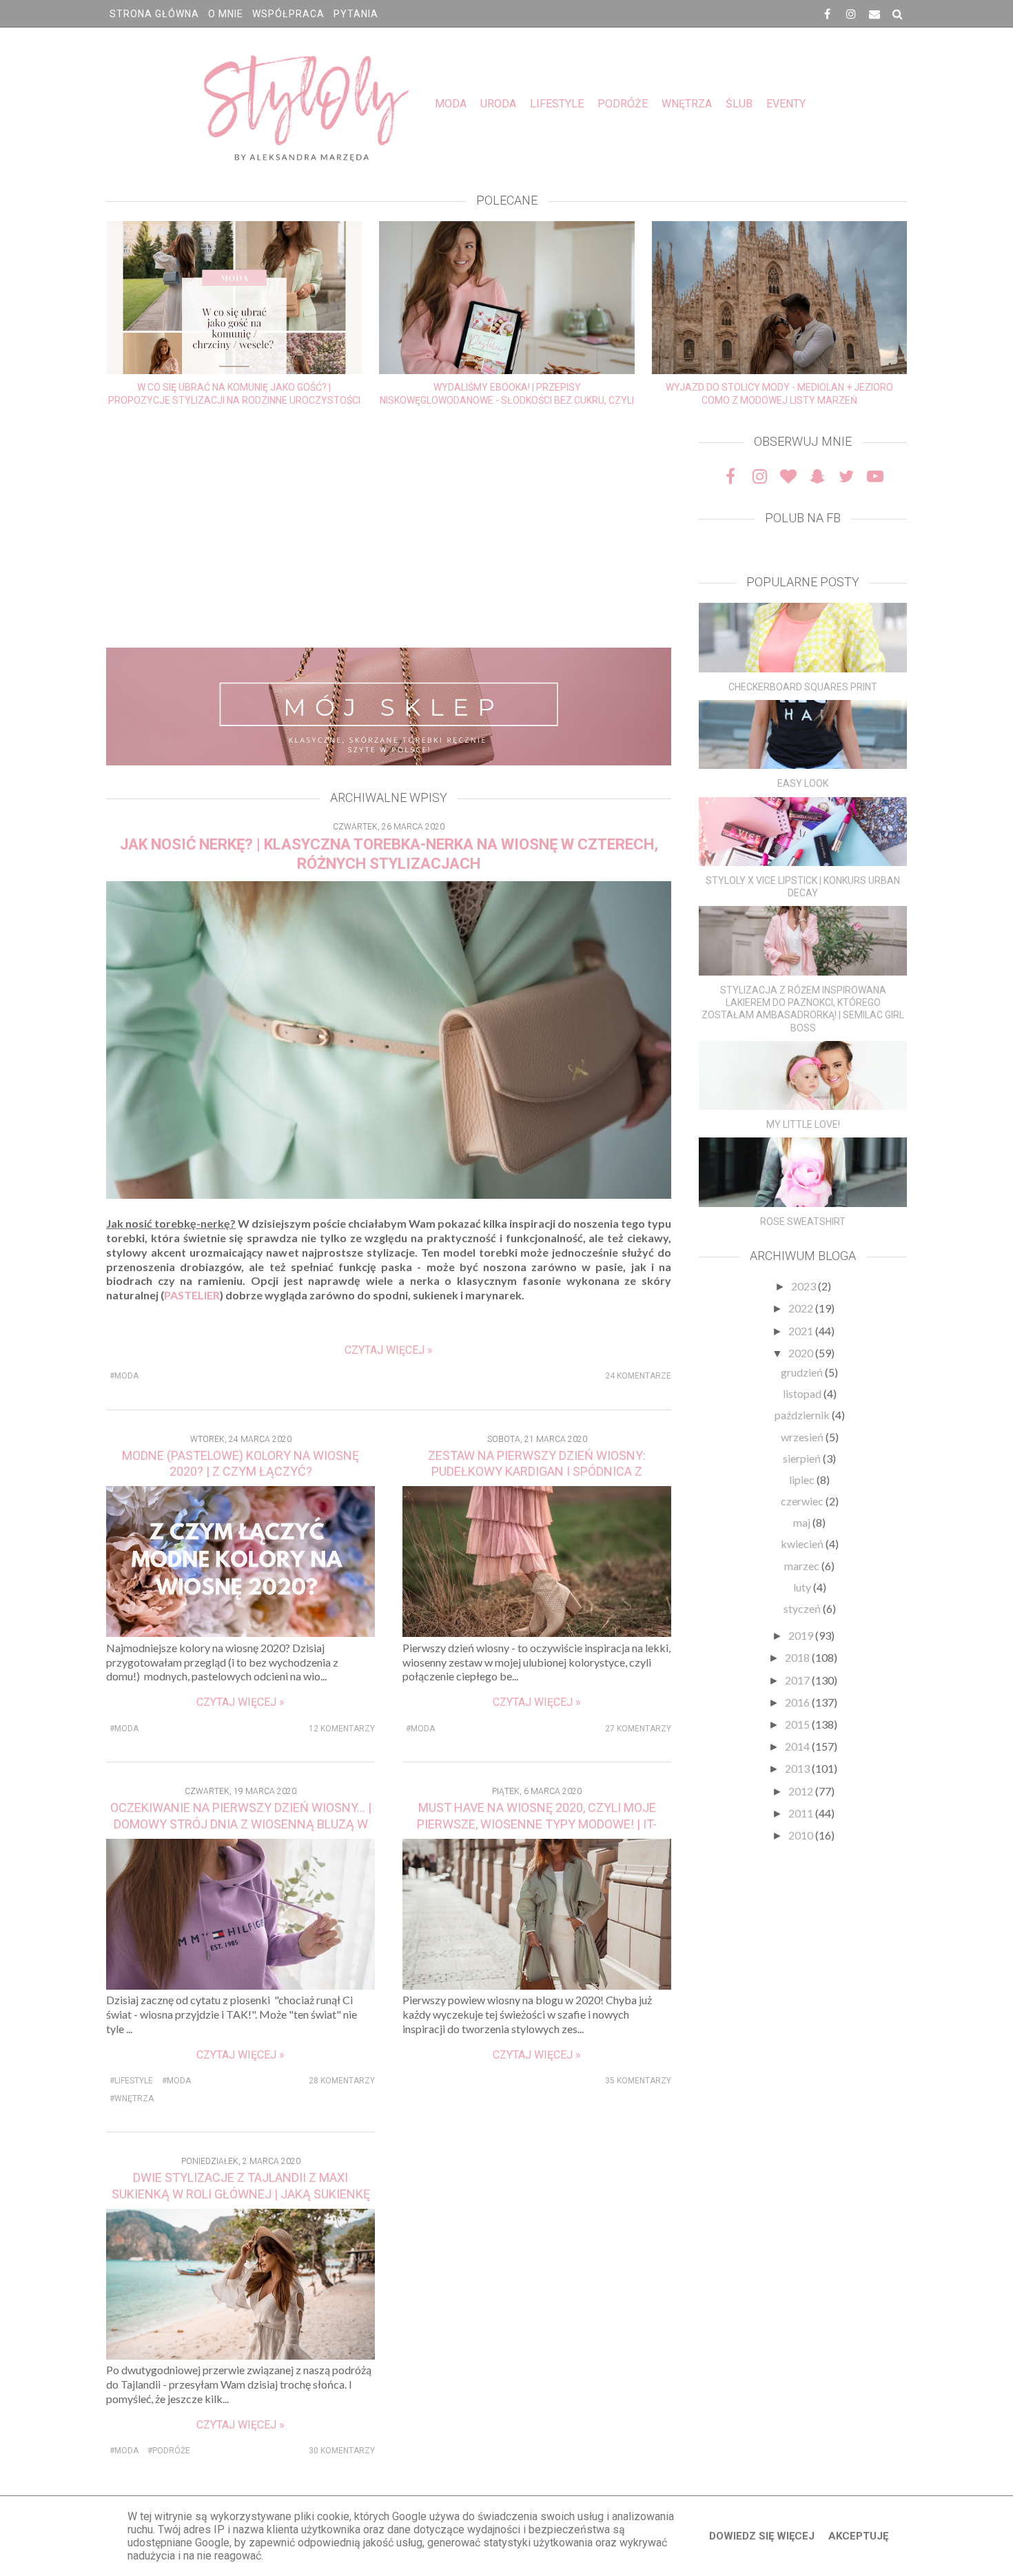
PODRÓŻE (623, 104)
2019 (802, 1635)
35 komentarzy (638, 2081)
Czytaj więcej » (389, 1350)
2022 (802, 1308)
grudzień (803, 1372)
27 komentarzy (638, 1729)
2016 (798, 1702)
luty (803, 1587)
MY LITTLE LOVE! (803, 1124)
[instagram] (851, 14)
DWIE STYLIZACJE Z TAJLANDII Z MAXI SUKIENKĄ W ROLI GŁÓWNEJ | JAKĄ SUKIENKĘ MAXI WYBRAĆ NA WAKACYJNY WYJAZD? (241, 2194)
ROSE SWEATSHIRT (803, 1222)
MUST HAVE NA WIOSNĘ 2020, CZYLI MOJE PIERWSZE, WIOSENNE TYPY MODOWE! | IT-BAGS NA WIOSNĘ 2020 (537, 1824)
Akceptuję (858, 2536)
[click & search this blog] (898, 14)
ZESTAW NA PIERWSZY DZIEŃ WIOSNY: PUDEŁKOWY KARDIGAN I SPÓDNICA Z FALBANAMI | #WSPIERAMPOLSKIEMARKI (537, 1472)
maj (803, 1522)
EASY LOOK (803, 783)
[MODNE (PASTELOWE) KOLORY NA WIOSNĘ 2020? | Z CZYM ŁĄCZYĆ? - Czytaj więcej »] (241, 1632)
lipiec (803, 1480)
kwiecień (803, 1544)
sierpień (803, 1458)
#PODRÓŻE (169, 2451)
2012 (802, 1791)
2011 (802, 1813)
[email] (874, 14)
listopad (803, 1393)
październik (803, 1415)
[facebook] (828, 14)
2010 (802, 1835)
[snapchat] (817, 476)
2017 (798, 1680)
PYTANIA (356, 14)
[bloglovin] (788, 476)
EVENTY (786, 104)
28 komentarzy (342, 2081)
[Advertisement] (389, 530)
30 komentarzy (342, 2451)
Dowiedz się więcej (762, 2536)
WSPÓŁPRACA (288, 14)
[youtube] (875, 476)
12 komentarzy (342, 1729)
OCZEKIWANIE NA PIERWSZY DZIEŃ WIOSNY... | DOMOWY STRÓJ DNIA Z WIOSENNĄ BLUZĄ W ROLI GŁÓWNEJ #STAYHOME (241, 1824)
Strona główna (154, 14)
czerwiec (803, 1501)
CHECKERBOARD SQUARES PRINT (803, 687)
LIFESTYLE (557, 104)
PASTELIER (192, 1295)
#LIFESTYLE (131, 2081)
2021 (802, 1331)
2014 (798, 1746)
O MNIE (226, 14)
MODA (451, 104)
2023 (805, 1286)
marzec (803, 1566)
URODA (498, 104)
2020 (802, 1353)
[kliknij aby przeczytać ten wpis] (803, 638)
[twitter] (846, 476)
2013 (798, 1768)
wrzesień (803, 1437)
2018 (798, 1657)
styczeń (803, 1608)
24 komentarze (638, 1376)
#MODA (124, 1376)
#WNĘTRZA (132, 2099)
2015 (798, 1724)
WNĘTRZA (687, 104)
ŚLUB (739, 104)
